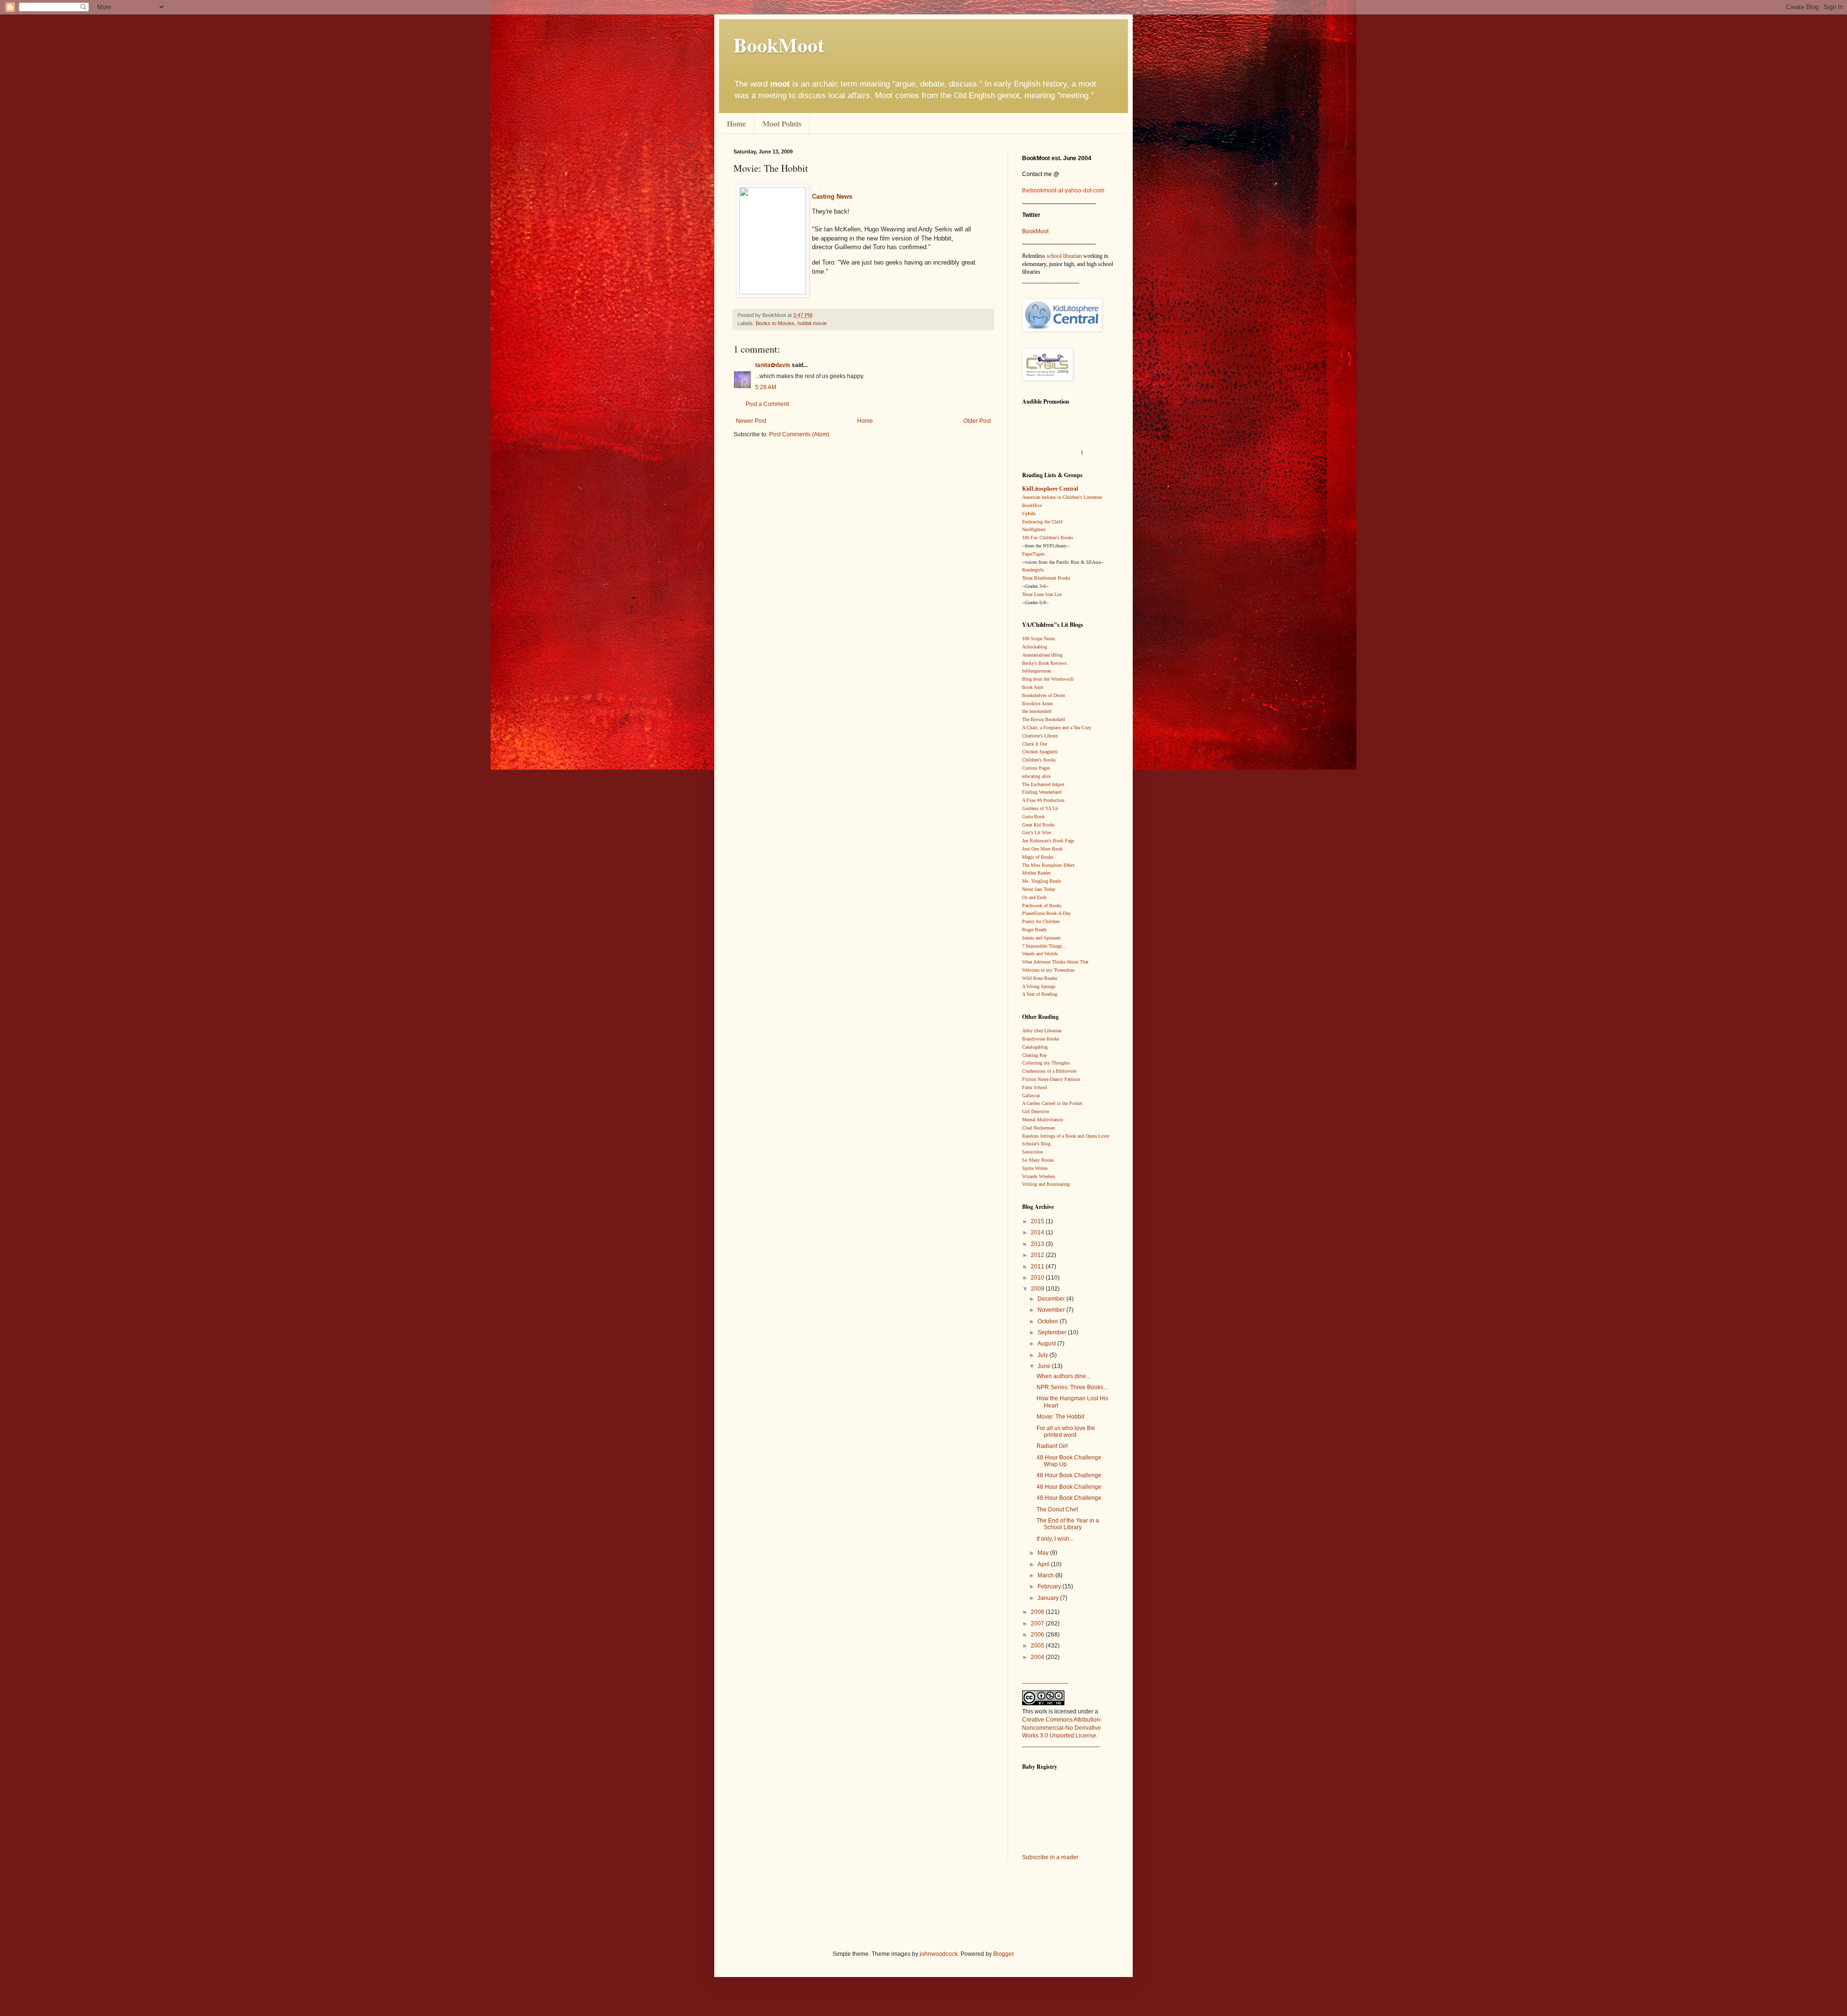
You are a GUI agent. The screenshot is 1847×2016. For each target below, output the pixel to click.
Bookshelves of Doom (1044, 695)
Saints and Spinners (1041, 938)
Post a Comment (767, 404)
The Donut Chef (1057, 1509)
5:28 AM (766, 387)
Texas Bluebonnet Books (1046, 578)
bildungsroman (1037, 671)
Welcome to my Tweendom (1048, 970)
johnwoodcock (939, 1954)
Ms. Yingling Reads (1042, 881)
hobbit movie (812, 323)
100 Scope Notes (1038, 639)
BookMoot (1035, 231)
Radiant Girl (1052, 1446)
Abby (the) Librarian (1042, 1031)
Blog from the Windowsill (1048, 679)
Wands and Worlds (1040, 954)
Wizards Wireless (1039, 1176)
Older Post (977, 421)
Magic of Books (1038, 857)
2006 (1038, 1635)
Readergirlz (1033, 570)
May (1044, 1553)
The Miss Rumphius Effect (1048, 865)
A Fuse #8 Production (1043, 800)
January (1049, 1598)
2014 (1038, 1232)
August (1047, 1344)
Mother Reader (1036, 873)
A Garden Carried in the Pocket (1052, 1103)
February (1050, 1586)
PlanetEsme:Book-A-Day (1046, 913)
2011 (1038, 1267)
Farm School (1035, 1087)
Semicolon (1032, 1152)
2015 (1038, 1221)
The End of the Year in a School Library (1068, 1524)
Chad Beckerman (1038, 1128)
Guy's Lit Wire (1037, 832)
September (1053, 1332)
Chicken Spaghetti (1040, 752)
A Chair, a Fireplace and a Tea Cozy (1057, 728)
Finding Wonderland (1042, 792)
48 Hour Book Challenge (1069, 1475)
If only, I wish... (1055, 1539)
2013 (1038, 1244)
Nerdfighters (1034, 529)
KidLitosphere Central (1050, 489)
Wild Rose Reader (1040, 978)
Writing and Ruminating (1046, 1184)
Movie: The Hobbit (1060, 1417)
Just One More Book (1042, 849)
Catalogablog (1035, 1047)
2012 (1038, 1255)
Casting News (832, 197)
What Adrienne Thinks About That (1055, 962)
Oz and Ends (1034, 897)
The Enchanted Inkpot (1043, 784)
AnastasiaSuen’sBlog (1042, 655)
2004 (1038, 1657)
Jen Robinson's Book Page (1048, 841)
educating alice (1036, 776)
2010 (1038, 1278)
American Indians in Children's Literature (1062, 497)
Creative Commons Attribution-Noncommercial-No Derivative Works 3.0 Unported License (1062, 1728)
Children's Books (1039, 760)
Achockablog (1035, 647)
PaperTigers (1033, 554)
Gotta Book (1033, 817)
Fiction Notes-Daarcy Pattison (1051, 1079)
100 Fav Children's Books (1048, 538)
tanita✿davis (773, 365)
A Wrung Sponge (1039, 986)
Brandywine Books (1041, 1039)
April (1044, 1564)
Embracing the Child (1042, 522)
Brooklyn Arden (1037, 704)
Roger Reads (1034, 930)
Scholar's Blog (1036, 1144)
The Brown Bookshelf (1044, 719)
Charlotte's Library (1040, 736)
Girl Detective (1036, 1111)
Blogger (1003, 1954)
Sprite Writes (1035, 1168)
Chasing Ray (1035, 1055)
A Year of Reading (1040, 994)
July (1044, 1355)
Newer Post (751, 421)
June (1045, 1366)
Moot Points (782, 123)
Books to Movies (775, 323)
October (1049, 1321)
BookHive (1032, 505)
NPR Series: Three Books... (1072, 1387)
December (1052, 1299)
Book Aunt (1033, 687)
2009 (1038, 1289)
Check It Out (1035, 744)
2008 (1038, 1612)
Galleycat (1031, 1096)
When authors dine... (1063, 1376)
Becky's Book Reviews (1044, 663)
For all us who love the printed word (1066, 1432)
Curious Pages (1036, 768)
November (1052, 1310)
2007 (1038, 1623)
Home (736, 123)
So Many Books (1038, 1160)
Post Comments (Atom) (799, 434)
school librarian (1064, 256)
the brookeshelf (1037, 711)
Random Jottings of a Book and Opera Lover (1066, 1136)
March (1046, 1575)
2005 (1038, 1646)
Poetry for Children (1041, 921)
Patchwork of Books (1042, 906)
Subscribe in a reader (1050, 1857)
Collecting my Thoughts (1046, 1063)
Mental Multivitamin (1043, 1120)
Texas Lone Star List (1042, 594)
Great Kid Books (1038, 825)
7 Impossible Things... (1044, 946)
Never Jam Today (1039, 889)
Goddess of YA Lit (1040, 808)
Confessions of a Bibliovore (1049, 1071)
